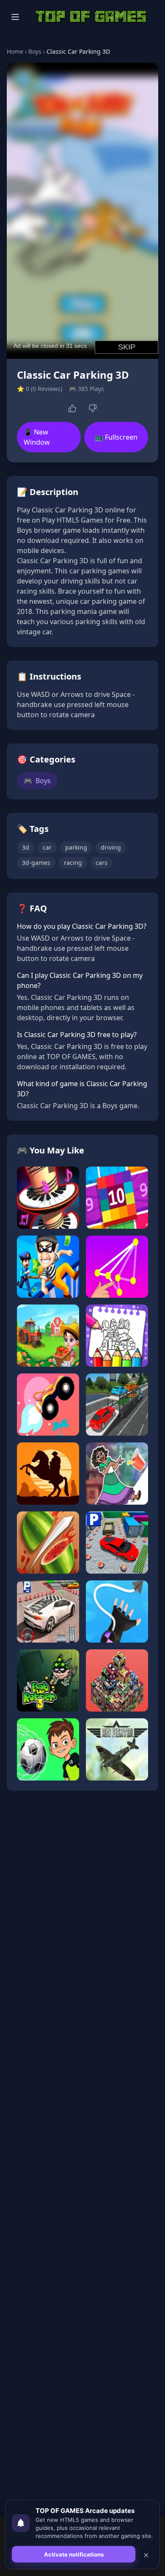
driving (111, 847)
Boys (35, 51)
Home (15, 51)
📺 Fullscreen (116, 437)
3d (26, 847)
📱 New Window (37, 437)
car (47, 847)
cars (102, 863)
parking (76, 847)
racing (73, 863)
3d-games (36, 863)
